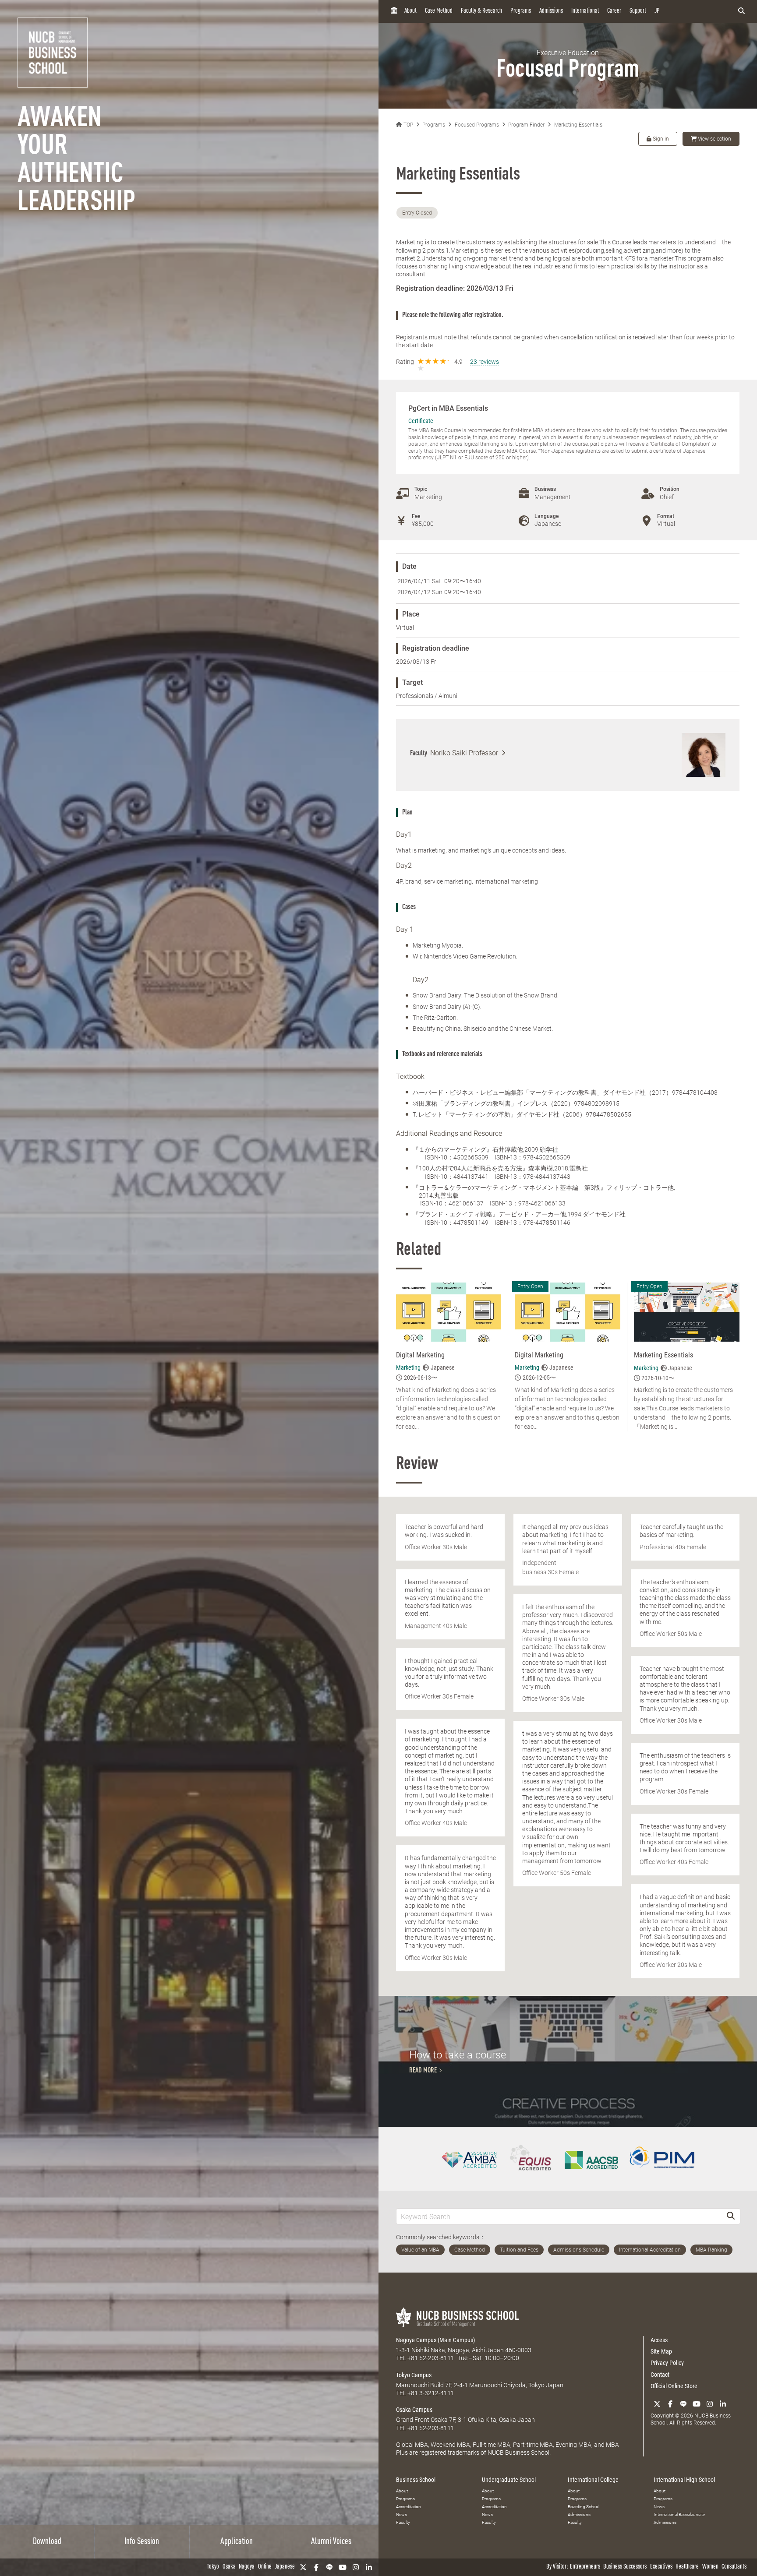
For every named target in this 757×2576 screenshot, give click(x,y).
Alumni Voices (331, 2542)
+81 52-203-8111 (431, 2358)
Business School (416, 2480)
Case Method (439, 11)
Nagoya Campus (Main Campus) (435, 2340)
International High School (684, 2480)
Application (237, 2542)
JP (657, 11)
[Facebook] (316, 2567)
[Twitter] (303, 2567)
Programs (521, 11)
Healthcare (687, 2567)
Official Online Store (674, 2386)
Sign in (660, 139)
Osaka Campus (414, 2410)
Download (47, 2542)
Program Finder (526, 125)
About (410, 11)
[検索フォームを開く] (741, 11)
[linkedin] (369, 2567)
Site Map (661, 2351)
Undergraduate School (509, 2480)
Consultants (734, 2567)
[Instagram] (356, 2567)
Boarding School (584, 2507)
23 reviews (485, 362)
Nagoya (247, 2567)
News (401, 2514)
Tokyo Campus (414, 2375)
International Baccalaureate (679, 2514)
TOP (408, 125)
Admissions (551, 11)
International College (593, 2480)
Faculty (403, 2522)
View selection (715, 139)
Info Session (142, 2542)
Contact (660, 2375)
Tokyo (213, 2567)
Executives (661, 2567)
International (585, 11)
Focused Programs (477, 125)
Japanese (285, 2567)
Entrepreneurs (585, 2567)
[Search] (731, 2216)
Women (710, 2567)
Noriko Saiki (464, 753)
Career (614, 11)
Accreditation (409, 2507)
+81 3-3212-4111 (431, 2393)
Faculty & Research (481, 11)
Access (659, 2340)
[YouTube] (343, 2567)
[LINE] (329, 2567)
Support (638, 11)
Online (265, 2567)
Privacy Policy (667, 2363)
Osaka (229, 2567)
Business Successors (625, 2567)
